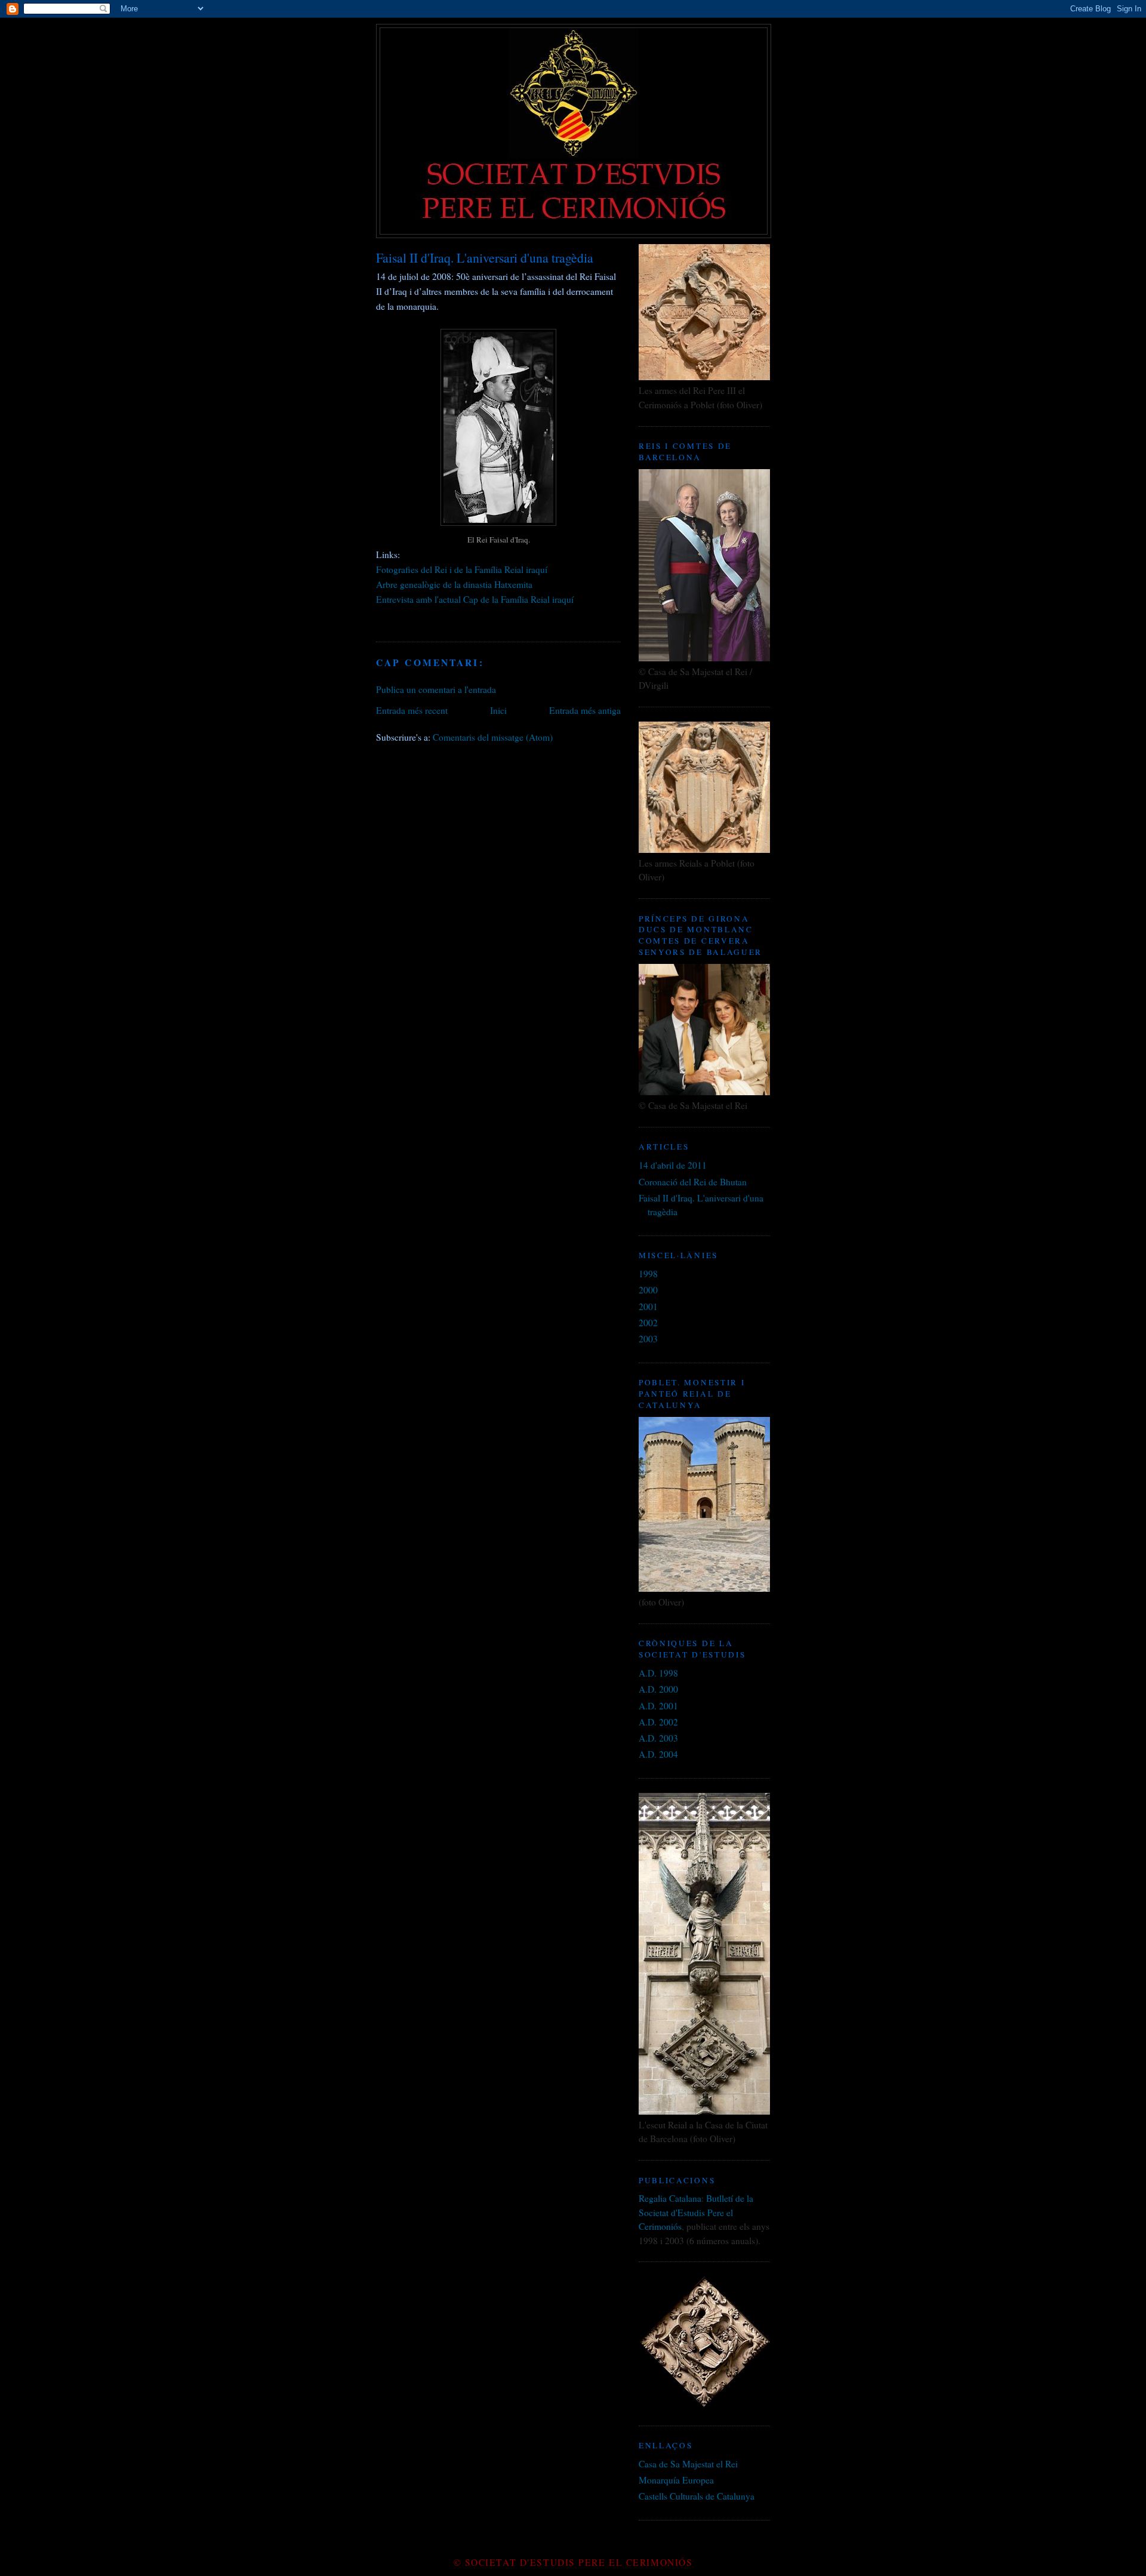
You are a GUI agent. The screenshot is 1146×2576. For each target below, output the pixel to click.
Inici (498, 710)
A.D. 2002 (658, 1722)
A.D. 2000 (658, 1689)
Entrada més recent (412, 710)
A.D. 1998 (658, 1673)
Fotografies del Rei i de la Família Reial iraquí (462, 569)
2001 (648, 1307)
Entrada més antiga (585, 710)
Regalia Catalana (670, 2198)
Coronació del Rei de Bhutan (693, 1182)
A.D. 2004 (658, 1754)
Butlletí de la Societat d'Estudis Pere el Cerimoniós (696, 2212)
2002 (648, 1323)
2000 (648, 1290)
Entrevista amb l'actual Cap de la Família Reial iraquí (475, 599)
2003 (648, 1339)
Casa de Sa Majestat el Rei (688, 2464)
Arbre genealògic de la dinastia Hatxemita (454, 584)
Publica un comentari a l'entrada (436, 689)
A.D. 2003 (658, 1738)
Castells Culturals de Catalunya (697, 2496)
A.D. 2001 (658, 1706)
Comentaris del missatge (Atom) (493, 737)
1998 (648, 1274)
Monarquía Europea (676, 2480)
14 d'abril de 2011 (673, 1165)
